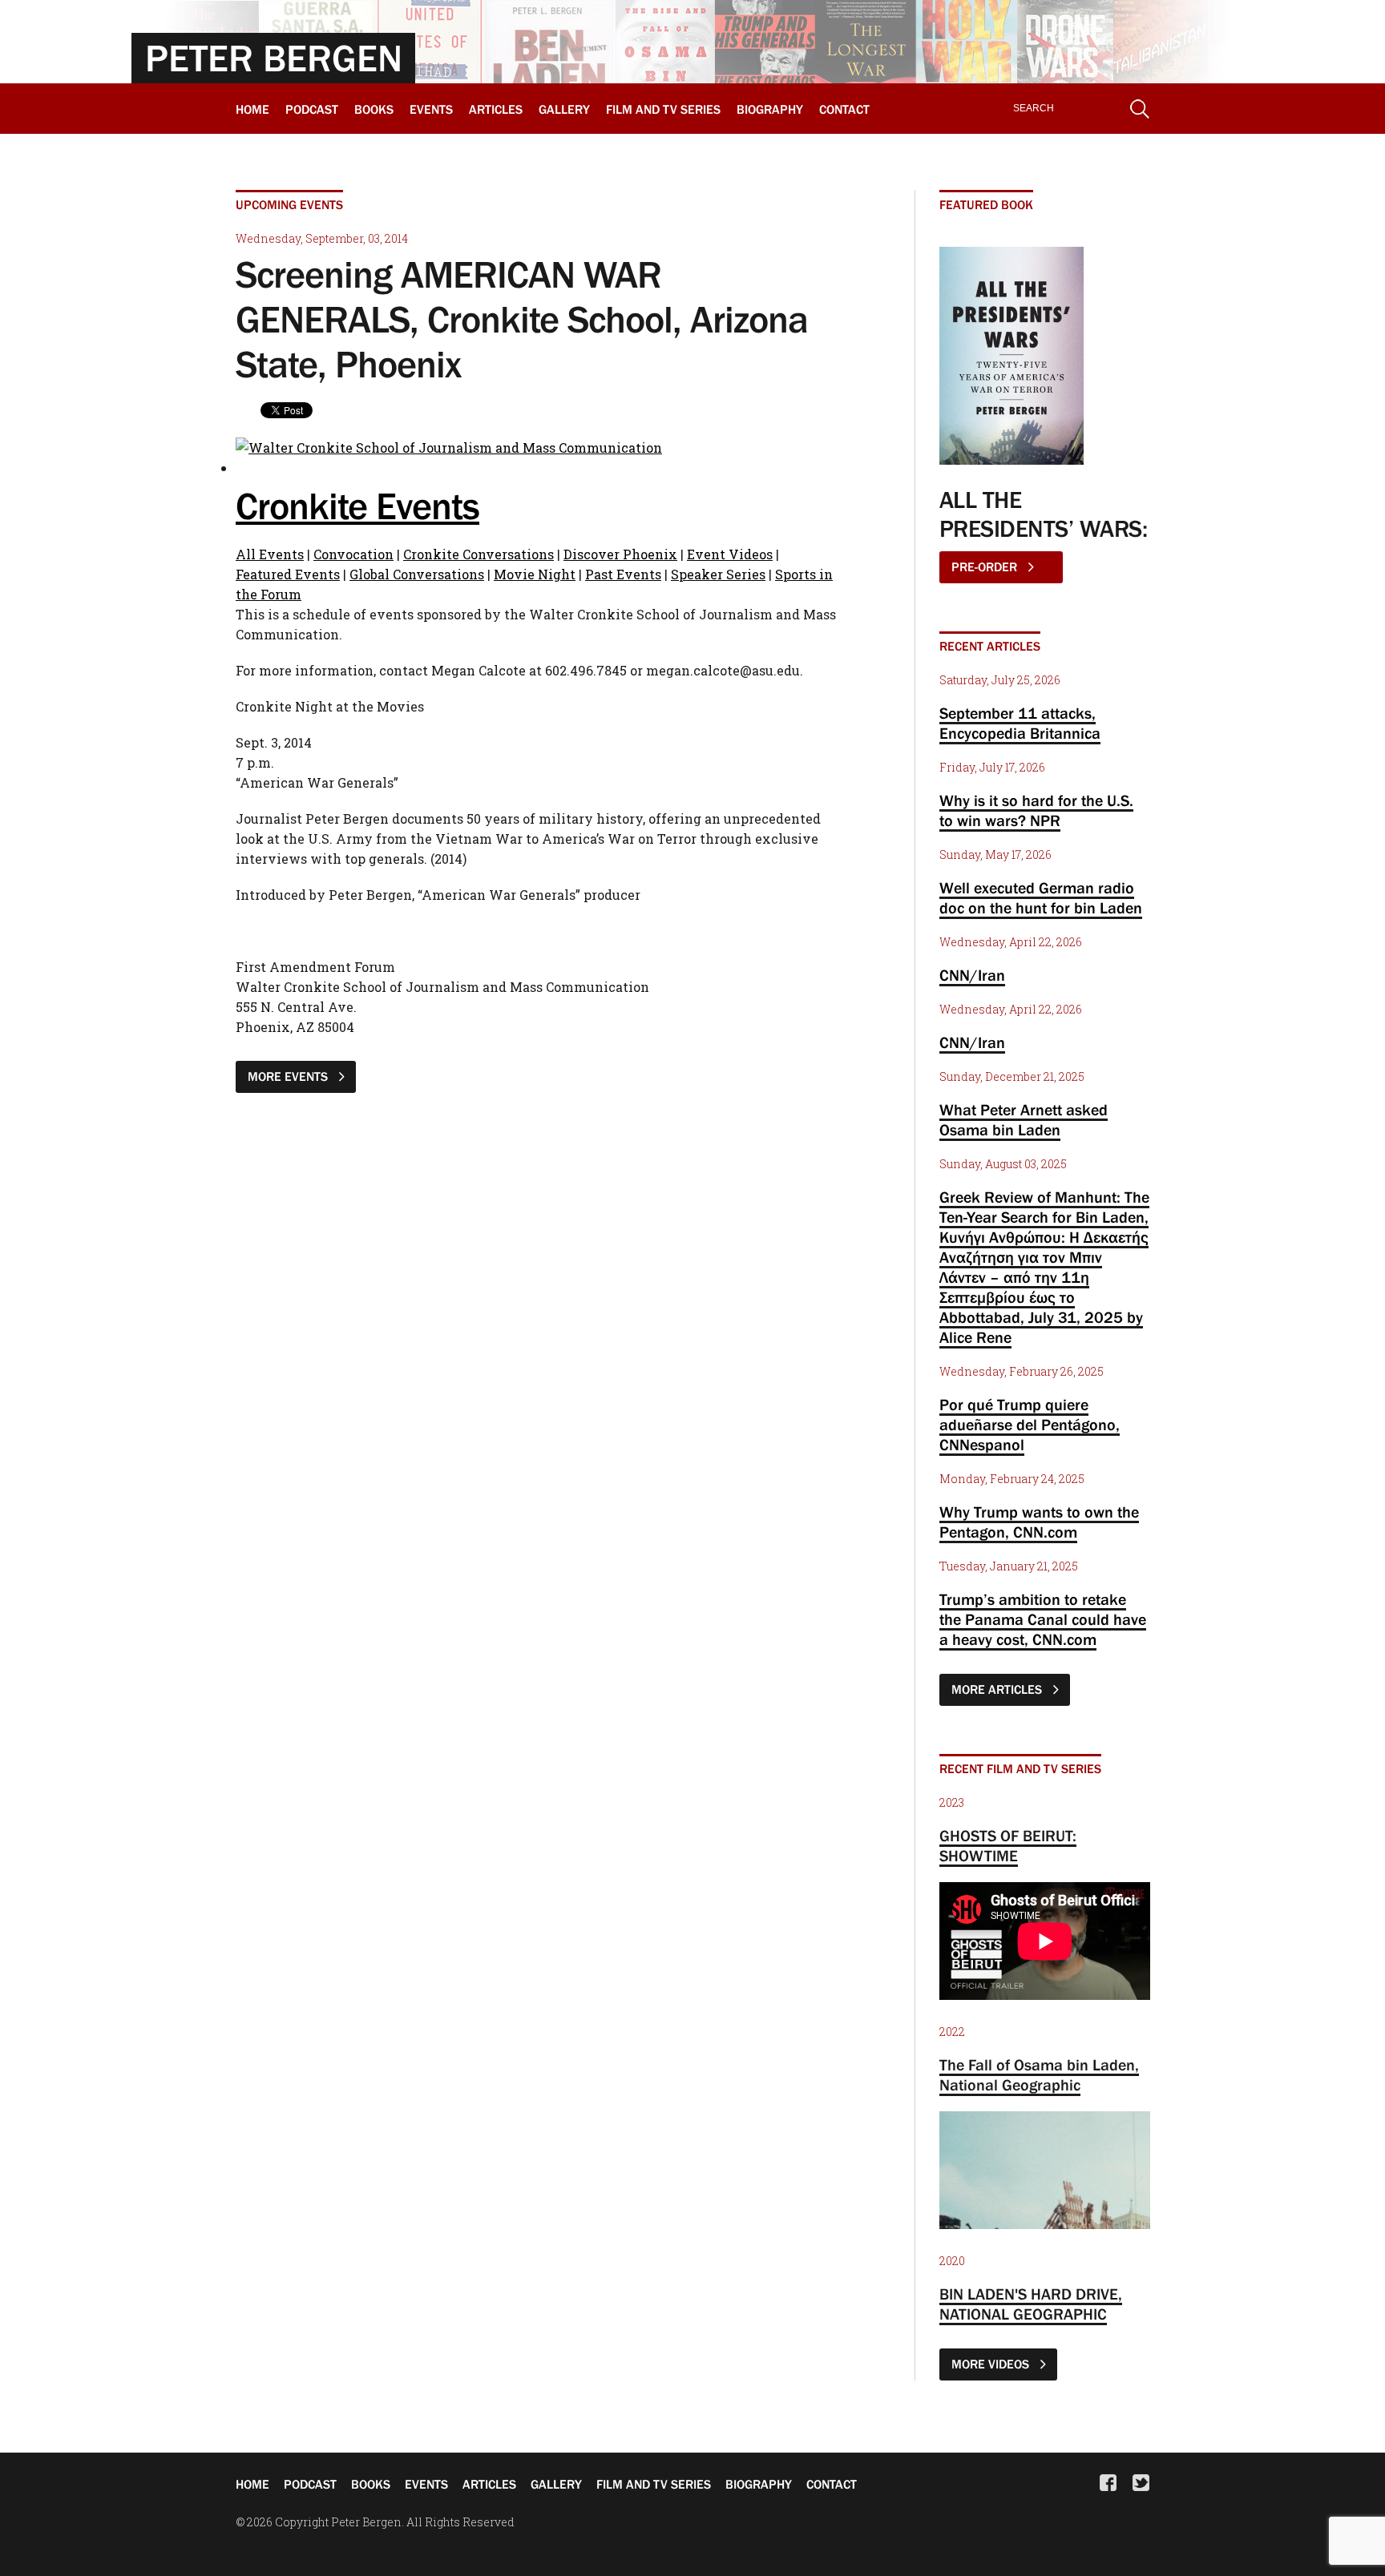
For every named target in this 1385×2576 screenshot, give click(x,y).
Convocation (353, 554)
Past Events (623, 574)
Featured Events (288, 574)
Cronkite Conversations (478, 554)
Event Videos (730, 554)
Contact (844, 109)
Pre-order (986, 566)
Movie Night (535, 574)
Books (374, 109)
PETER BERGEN (274, 58)
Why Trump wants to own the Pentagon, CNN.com (1039, 1522)
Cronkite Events (357, 506)
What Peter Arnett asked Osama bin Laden (1024, 1120)
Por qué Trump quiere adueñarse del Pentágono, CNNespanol (1030, 1425)
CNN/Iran (972, 975)
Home (252, 109)
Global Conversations (417, 574)
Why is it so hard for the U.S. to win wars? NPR (1036, 810)
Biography (770, 109)
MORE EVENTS (289, 1076)
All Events (270, 554)
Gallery (564, 109)
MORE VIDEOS (992, 2364)
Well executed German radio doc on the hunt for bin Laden (1041, 898)
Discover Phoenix (620, 554)
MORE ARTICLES (998, 1689)
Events (431, 109)
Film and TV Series (663, 109)
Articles (496, 109)
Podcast (312, 109)
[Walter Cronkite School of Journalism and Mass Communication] (449, 447)
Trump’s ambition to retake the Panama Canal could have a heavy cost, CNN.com (1043, 1619)
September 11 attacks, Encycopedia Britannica (1020, 723)
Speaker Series (718, 574)
